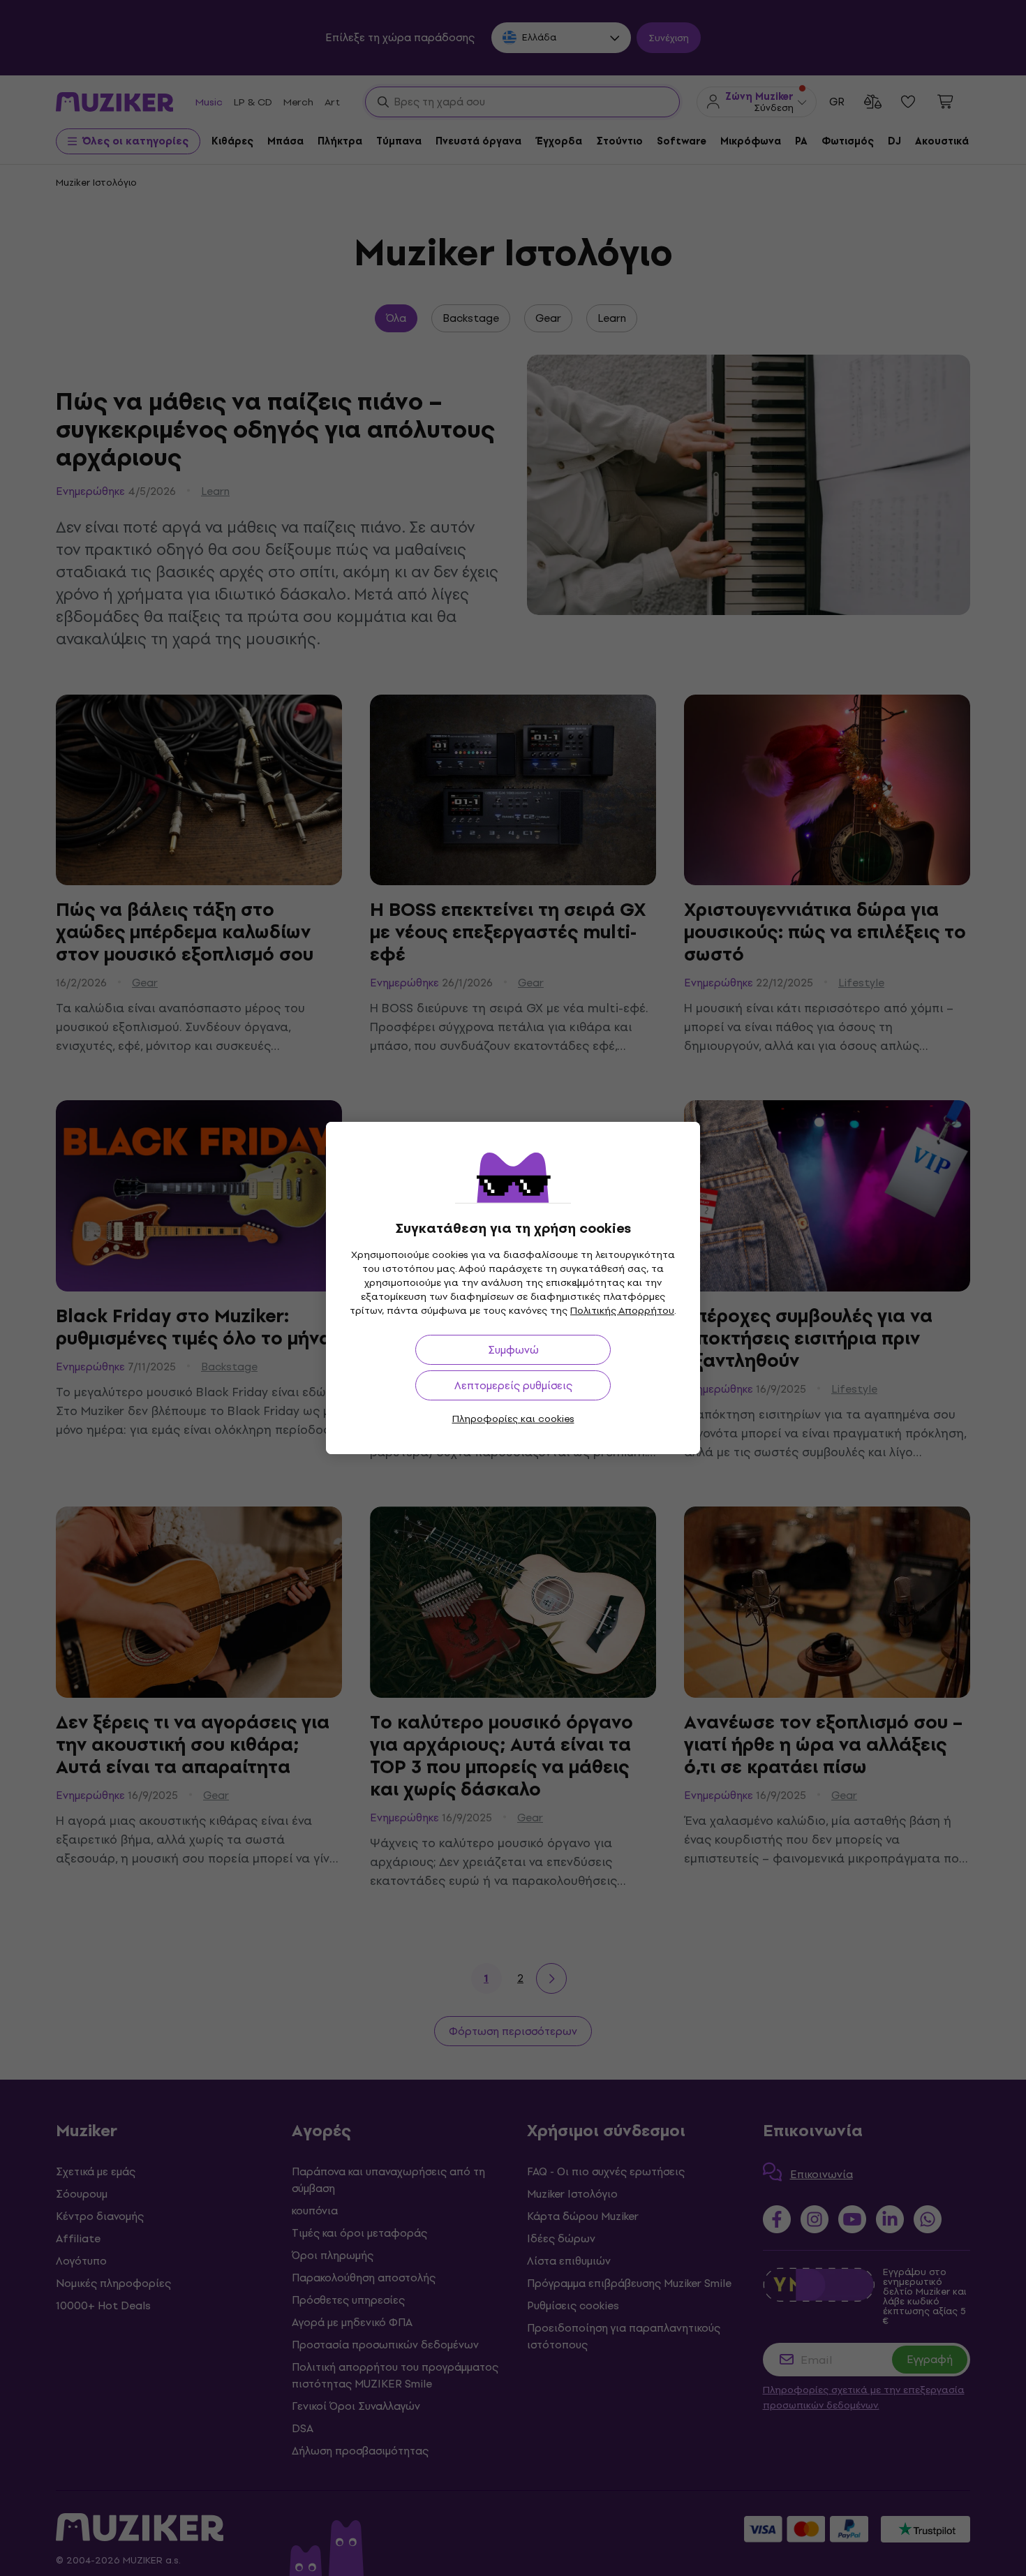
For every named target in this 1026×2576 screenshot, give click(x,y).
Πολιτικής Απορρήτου (622, 1311)
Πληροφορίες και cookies (513, 1419)
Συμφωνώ (513, 1350)
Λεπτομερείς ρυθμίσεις (513, 1385)
